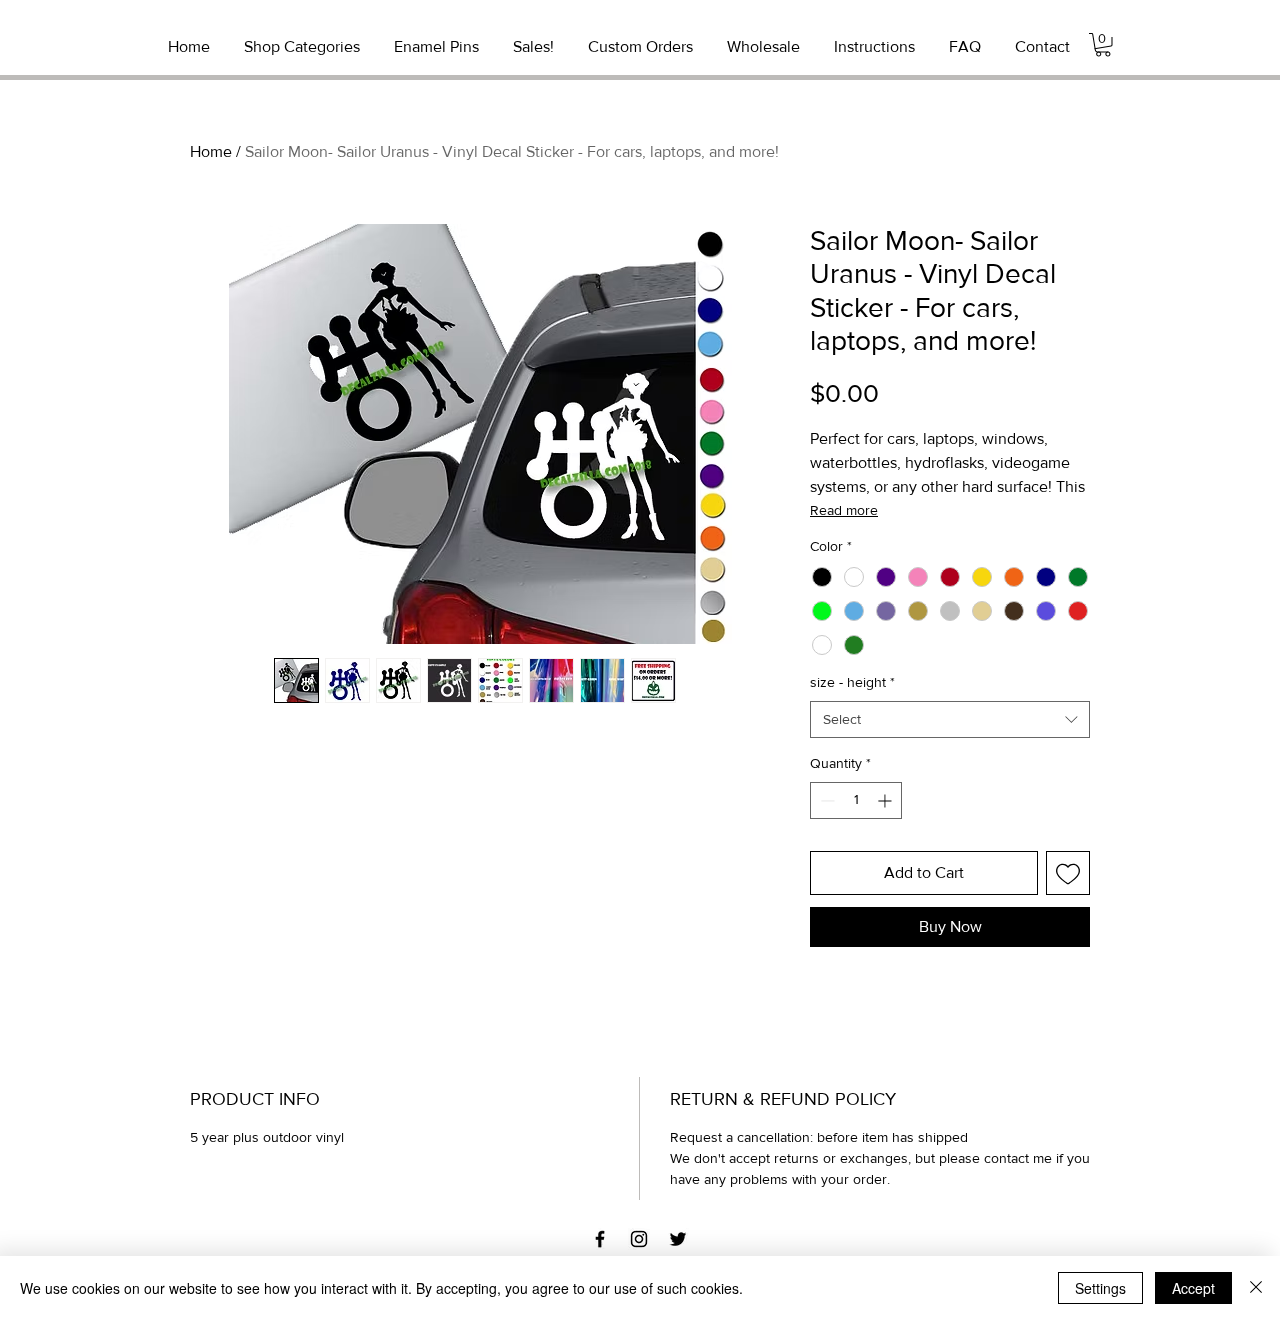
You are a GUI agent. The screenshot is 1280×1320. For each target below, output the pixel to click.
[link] (1103, 45)
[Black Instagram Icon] (639, 1239)
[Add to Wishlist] (1068, 873)
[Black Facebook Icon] (600, 1239)
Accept (1193, 1288)
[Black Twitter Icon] (678, 1239)
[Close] (1256, 1288)
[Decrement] (825, 800)
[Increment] (886, 800)
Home (211, 151)
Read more (844, 510)
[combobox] (950, 720)
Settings (1100, 1288)
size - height (852, 682)
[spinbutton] (856, 800)
